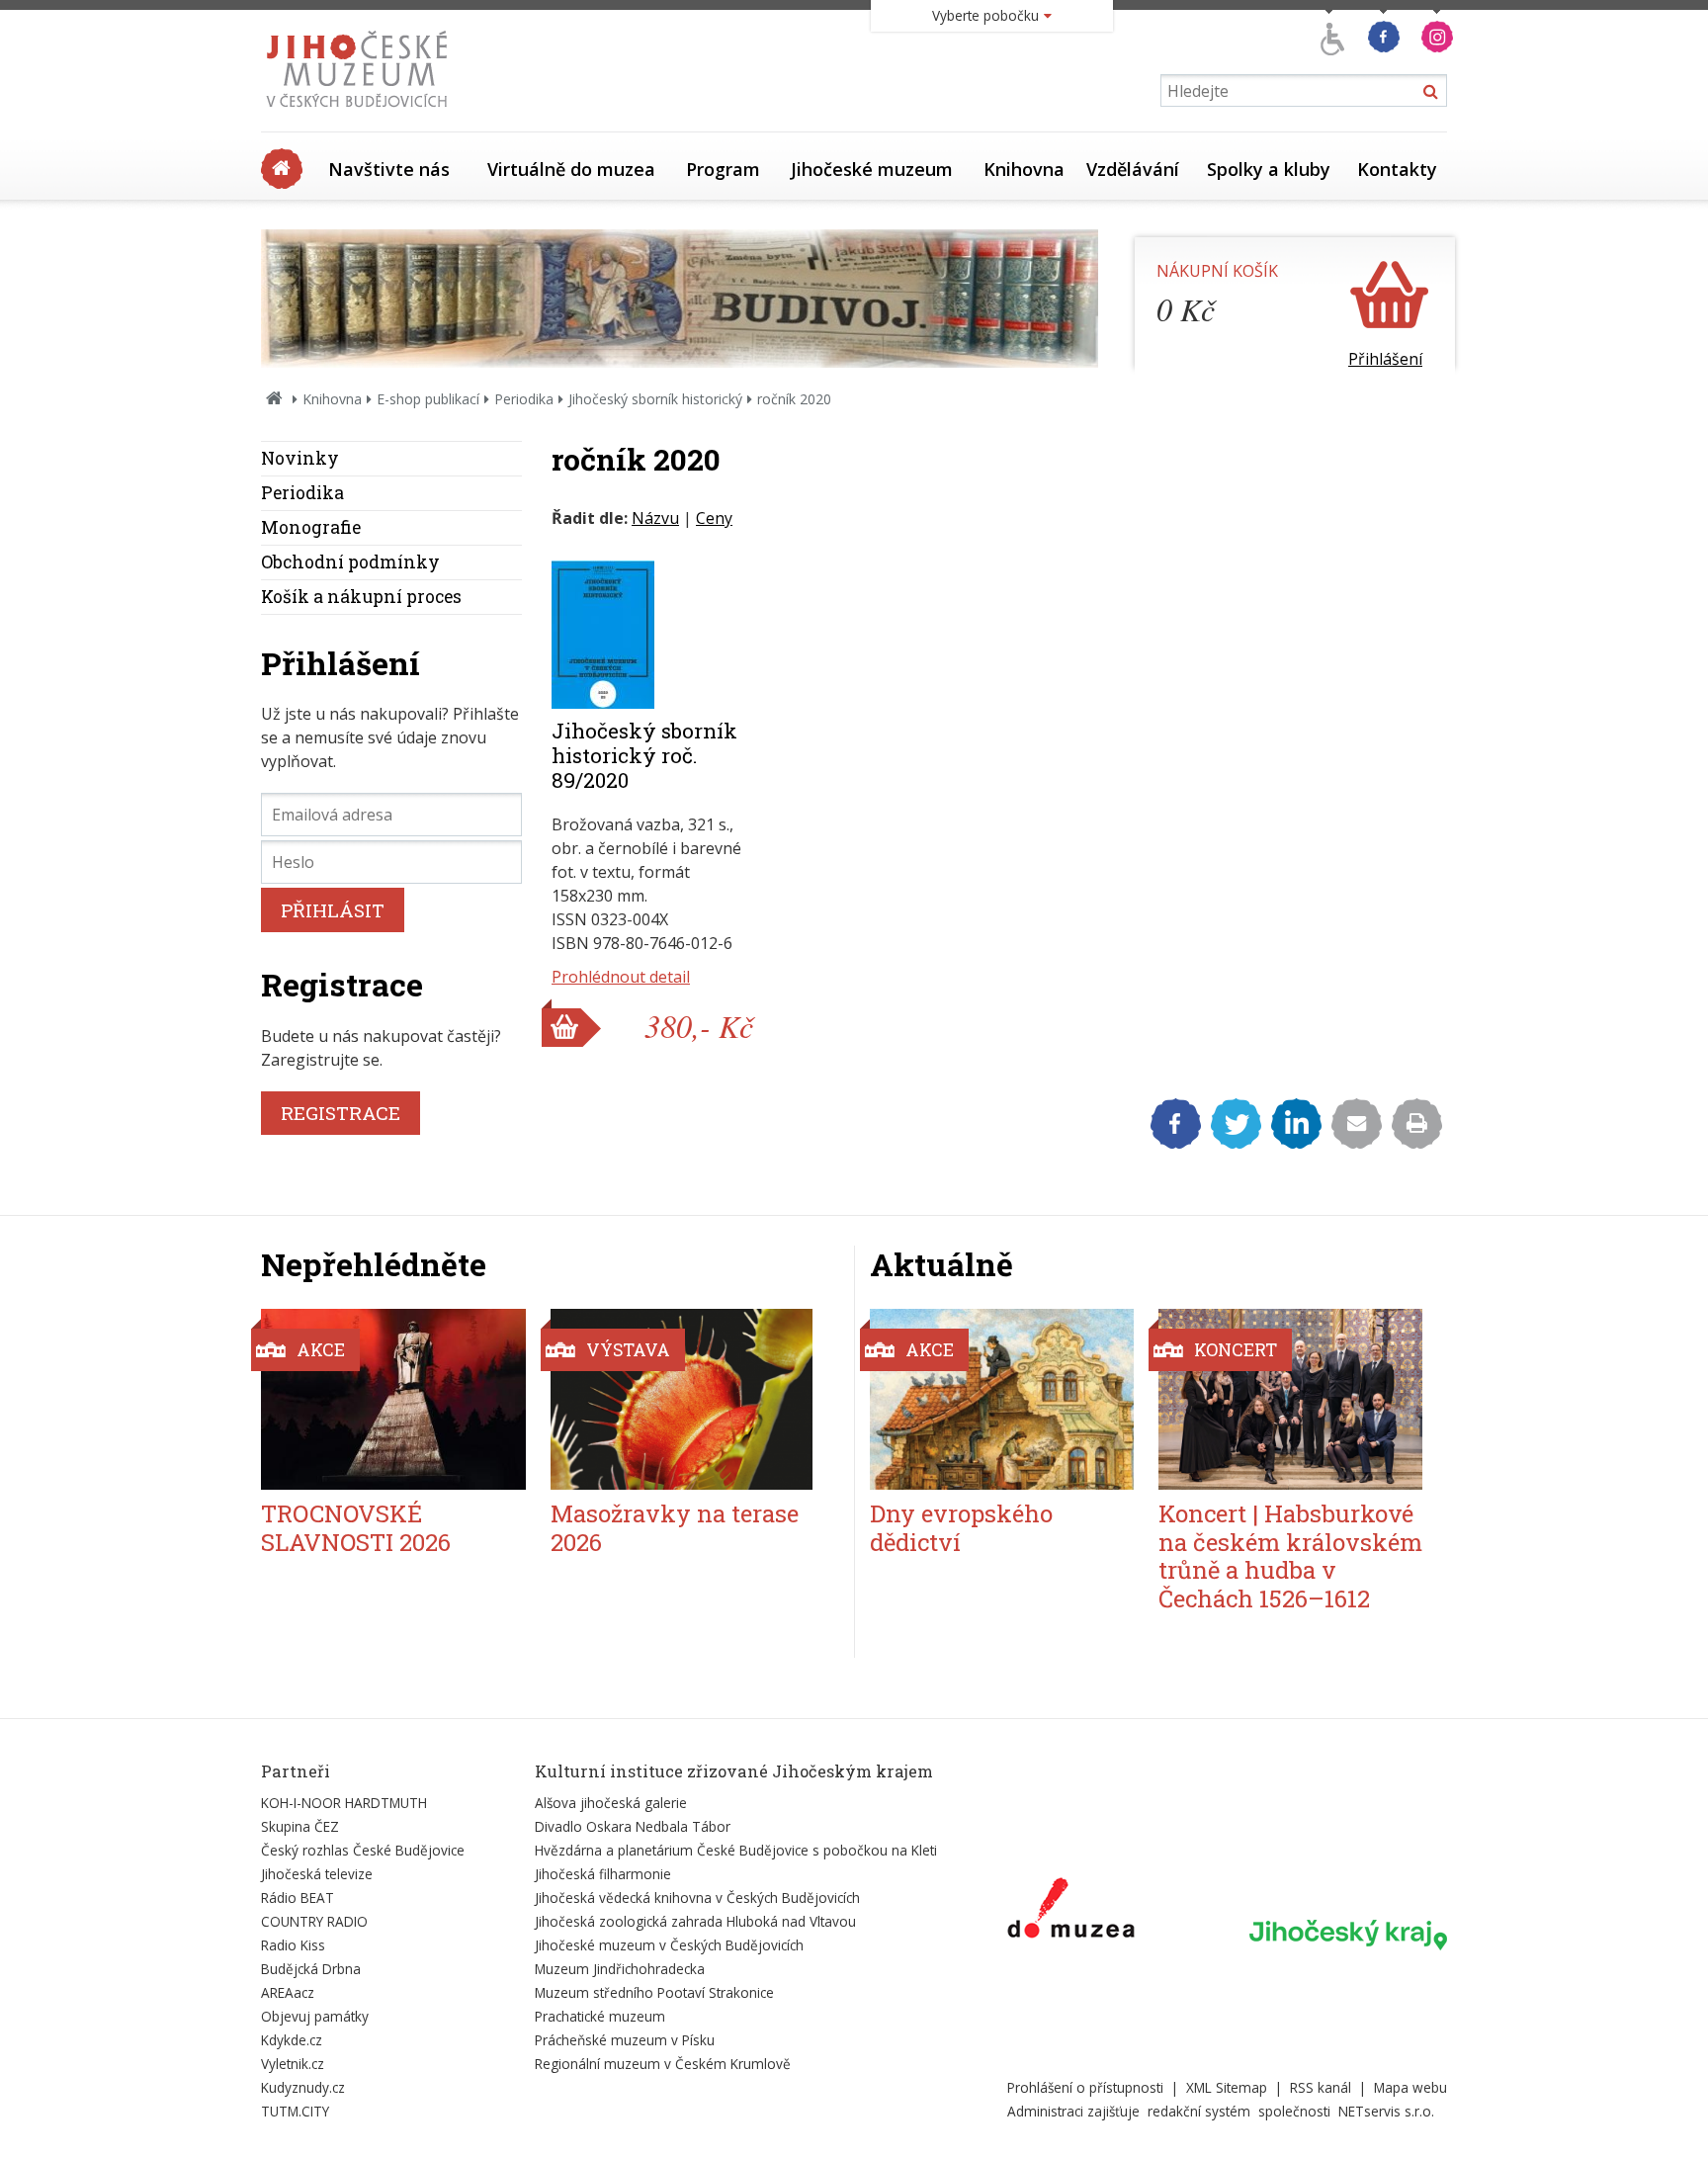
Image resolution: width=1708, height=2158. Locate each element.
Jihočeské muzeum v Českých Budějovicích (669, 1945)
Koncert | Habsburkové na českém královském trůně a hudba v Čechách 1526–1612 (1290, 1556)
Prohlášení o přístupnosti (1085, 2087)
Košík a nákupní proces (361, 597)
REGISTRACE (341, 1113)
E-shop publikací (428, 399)
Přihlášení (1385, 359)
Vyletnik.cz (293, 2064)
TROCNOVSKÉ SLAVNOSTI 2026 (356, 1528)
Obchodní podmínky (350, 562)
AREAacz (288, 1992)
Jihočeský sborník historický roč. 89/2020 (644, 755)
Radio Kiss (293, 1945)
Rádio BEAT (298, 1898)
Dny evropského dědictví (961, 1528)
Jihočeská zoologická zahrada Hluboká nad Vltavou (695, 1921)
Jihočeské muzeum (872, 169)
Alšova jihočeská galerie (611, 1803)
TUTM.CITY (295, 2111)
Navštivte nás (389, 169)
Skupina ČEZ (300, 1826)
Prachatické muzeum (600, 2016)
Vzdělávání (1133, 169)
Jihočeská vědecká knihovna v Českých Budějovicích (697, 1898)
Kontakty (1397, 169)
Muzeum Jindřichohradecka (620, 1969)
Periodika (524, 399)
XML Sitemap (1227, 2087)
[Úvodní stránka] (361, 113)
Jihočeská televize (317, 1874)
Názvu (655, 518)
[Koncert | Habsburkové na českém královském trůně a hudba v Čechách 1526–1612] (1290, 1399)
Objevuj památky (315, 2016)
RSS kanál (1321, 2087)
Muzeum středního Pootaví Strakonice (654, 1992)
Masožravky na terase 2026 (675, 1528)
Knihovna (1024, 169)
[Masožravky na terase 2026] (683, 1399)
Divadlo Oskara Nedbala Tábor (633, 1826)
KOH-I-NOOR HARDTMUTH (344, 1803)
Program (723, 169)
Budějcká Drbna (311, 1969)
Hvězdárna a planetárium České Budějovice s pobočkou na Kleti (736, 1850)
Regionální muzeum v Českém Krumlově (663, 2064)
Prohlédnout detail (621, 977)
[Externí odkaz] (1071, 1912)
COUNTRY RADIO (314, 1921)
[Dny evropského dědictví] (1002, 1399)
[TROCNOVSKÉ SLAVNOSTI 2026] (393, 1399)
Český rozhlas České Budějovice (363, 1850)
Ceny (714, 518)
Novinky (300, 458)
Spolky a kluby (1269, 169)
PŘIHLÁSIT (333, 910)
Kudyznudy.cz (303, 2087)
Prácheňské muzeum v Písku (625, 2040)
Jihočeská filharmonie (603, 1874)
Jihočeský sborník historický (655, 399)
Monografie (311, 527)
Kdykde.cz (292, 2040)
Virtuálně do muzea (571, 169)
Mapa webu (1410, 2087)
